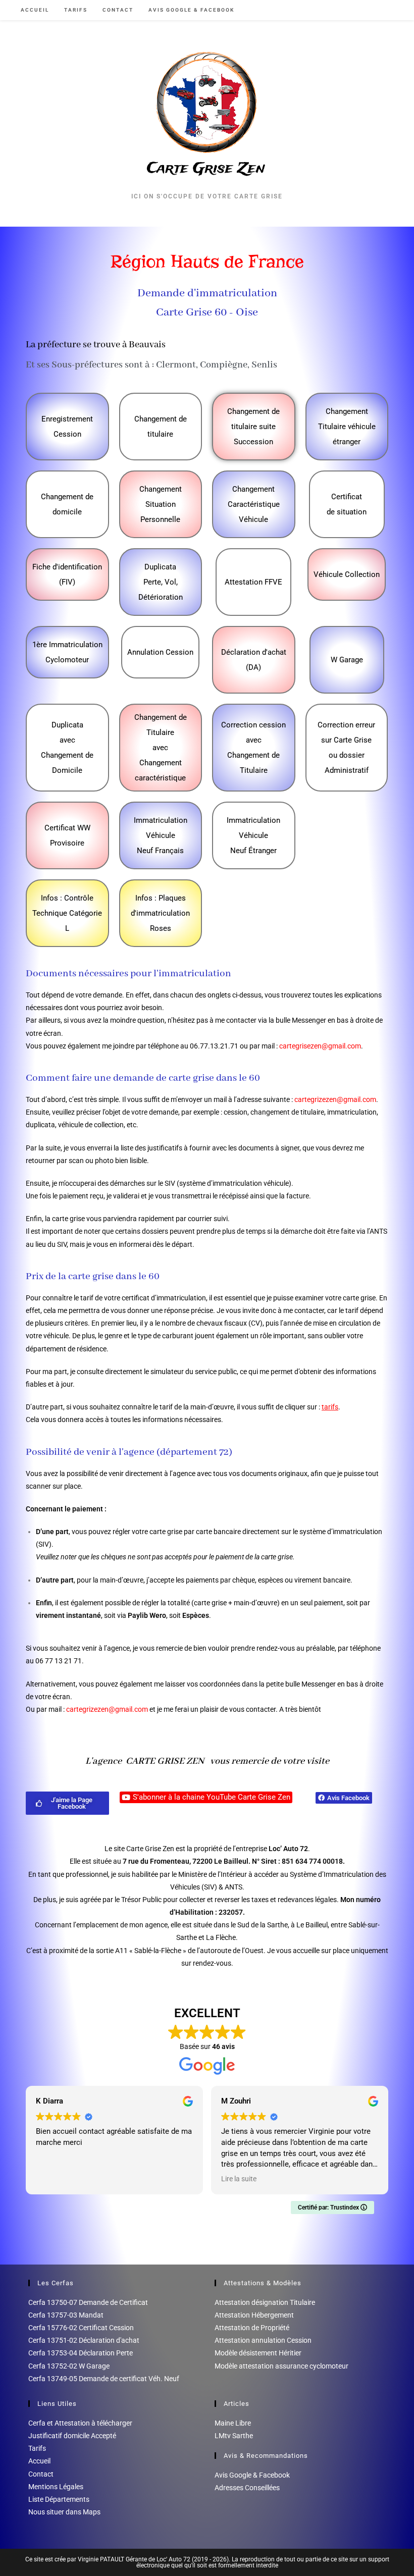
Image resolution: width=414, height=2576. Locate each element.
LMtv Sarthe (234, 2436)
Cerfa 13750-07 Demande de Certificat (88, 2302)
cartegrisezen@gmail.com (320, 1046)
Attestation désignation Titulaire (265, 2302)
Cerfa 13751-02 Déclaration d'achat (84, 2340)
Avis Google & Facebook (252, 2475)
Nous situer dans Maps (64, 2512)
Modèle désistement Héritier (258, 2353)
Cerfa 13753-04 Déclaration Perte (81, 2353)
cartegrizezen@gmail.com (335, 1099)
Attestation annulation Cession (263, 2340)
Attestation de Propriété (252, 2328)
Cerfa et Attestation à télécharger (80, 2423)
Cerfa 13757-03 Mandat (66, 2315)
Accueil (39, 2461)
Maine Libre (233, 2423)
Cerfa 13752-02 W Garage (69, 2366)
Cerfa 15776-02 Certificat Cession (81, 2328)
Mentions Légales (56, 2487)
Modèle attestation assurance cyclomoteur (281, 2366)
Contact (41, 2474)
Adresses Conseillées (247, 2488)
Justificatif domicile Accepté (72, 2436)
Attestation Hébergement (254, 2315)
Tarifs (37, 2448)
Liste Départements (59, 2499)
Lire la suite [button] (239, 2179)
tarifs (330, 1407)
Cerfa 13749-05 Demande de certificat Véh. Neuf (104, 2379)
